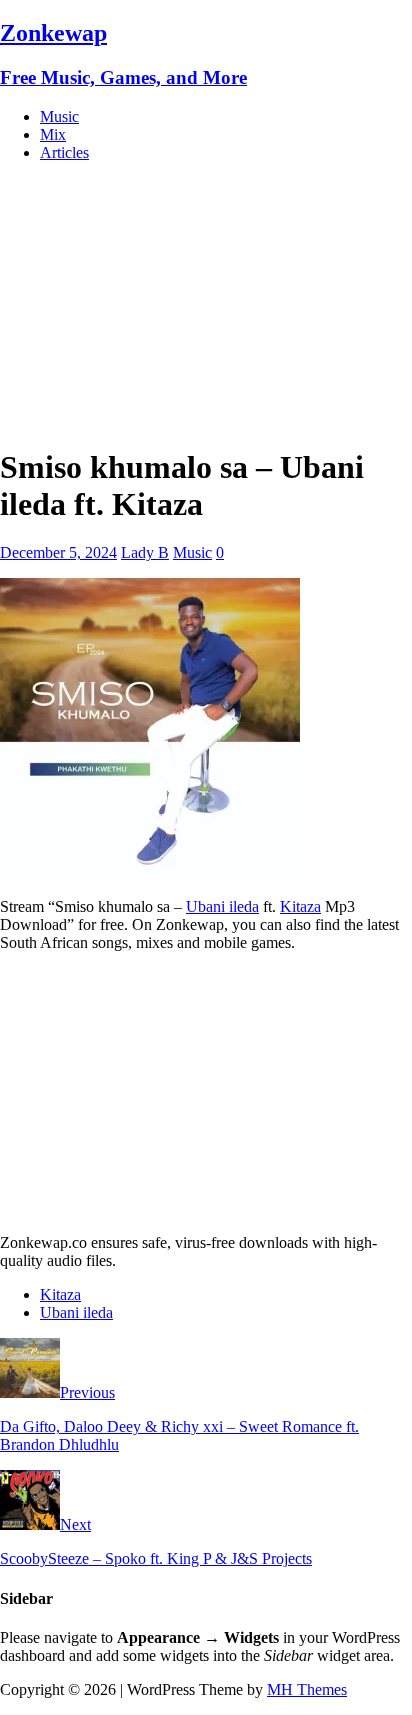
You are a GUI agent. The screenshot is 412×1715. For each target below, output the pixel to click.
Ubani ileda (222, 906)
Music (59, 116)
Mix (53, 134)
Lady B (145, 552)
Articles (64, 152)
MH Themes (307, 1689)
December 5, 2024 (58, 552)
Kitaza (300, 906)
